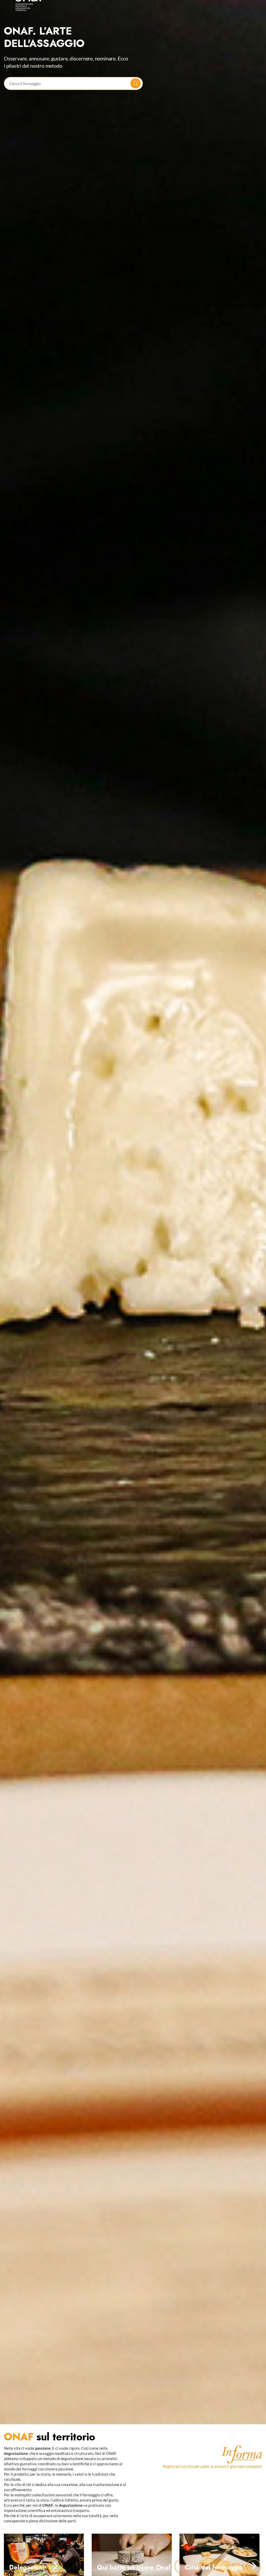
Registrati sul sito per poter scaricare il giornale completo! (212, 2485)
